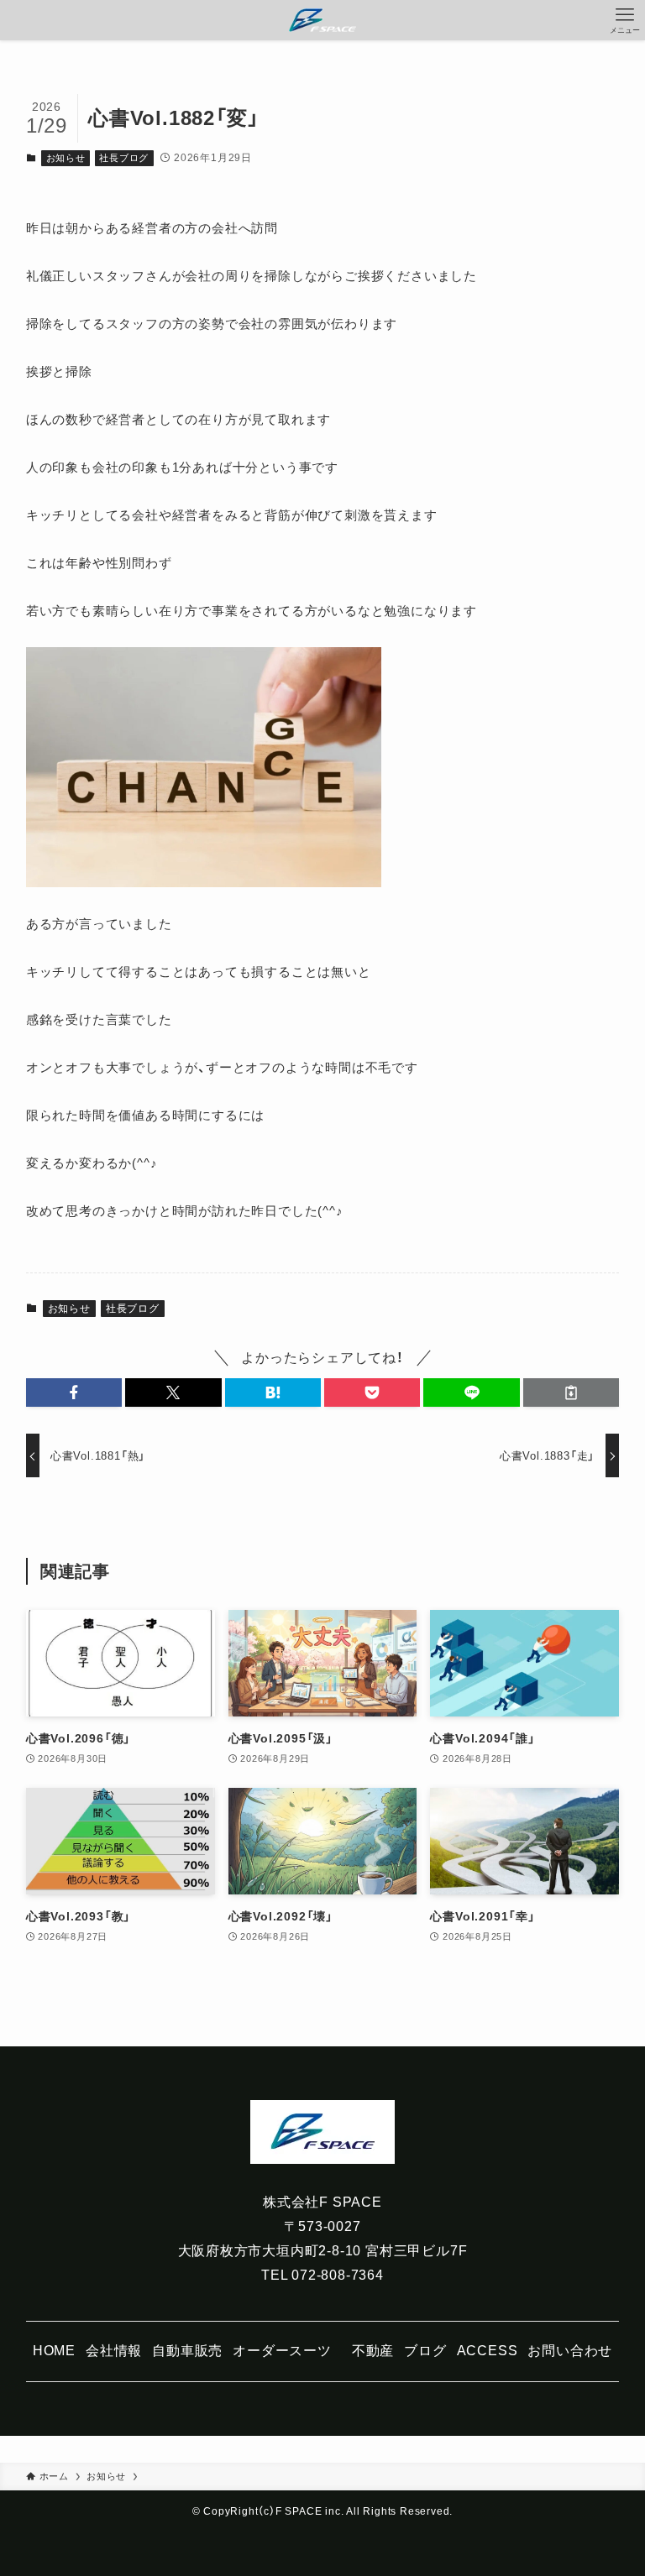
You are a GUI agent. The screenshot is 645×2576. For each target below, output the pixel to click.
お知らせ (66, 158)
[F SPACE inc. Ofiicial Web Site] (322, 20)
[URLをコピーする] (571, 1393)
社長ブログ (124, 158)
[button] (74, 1393)
